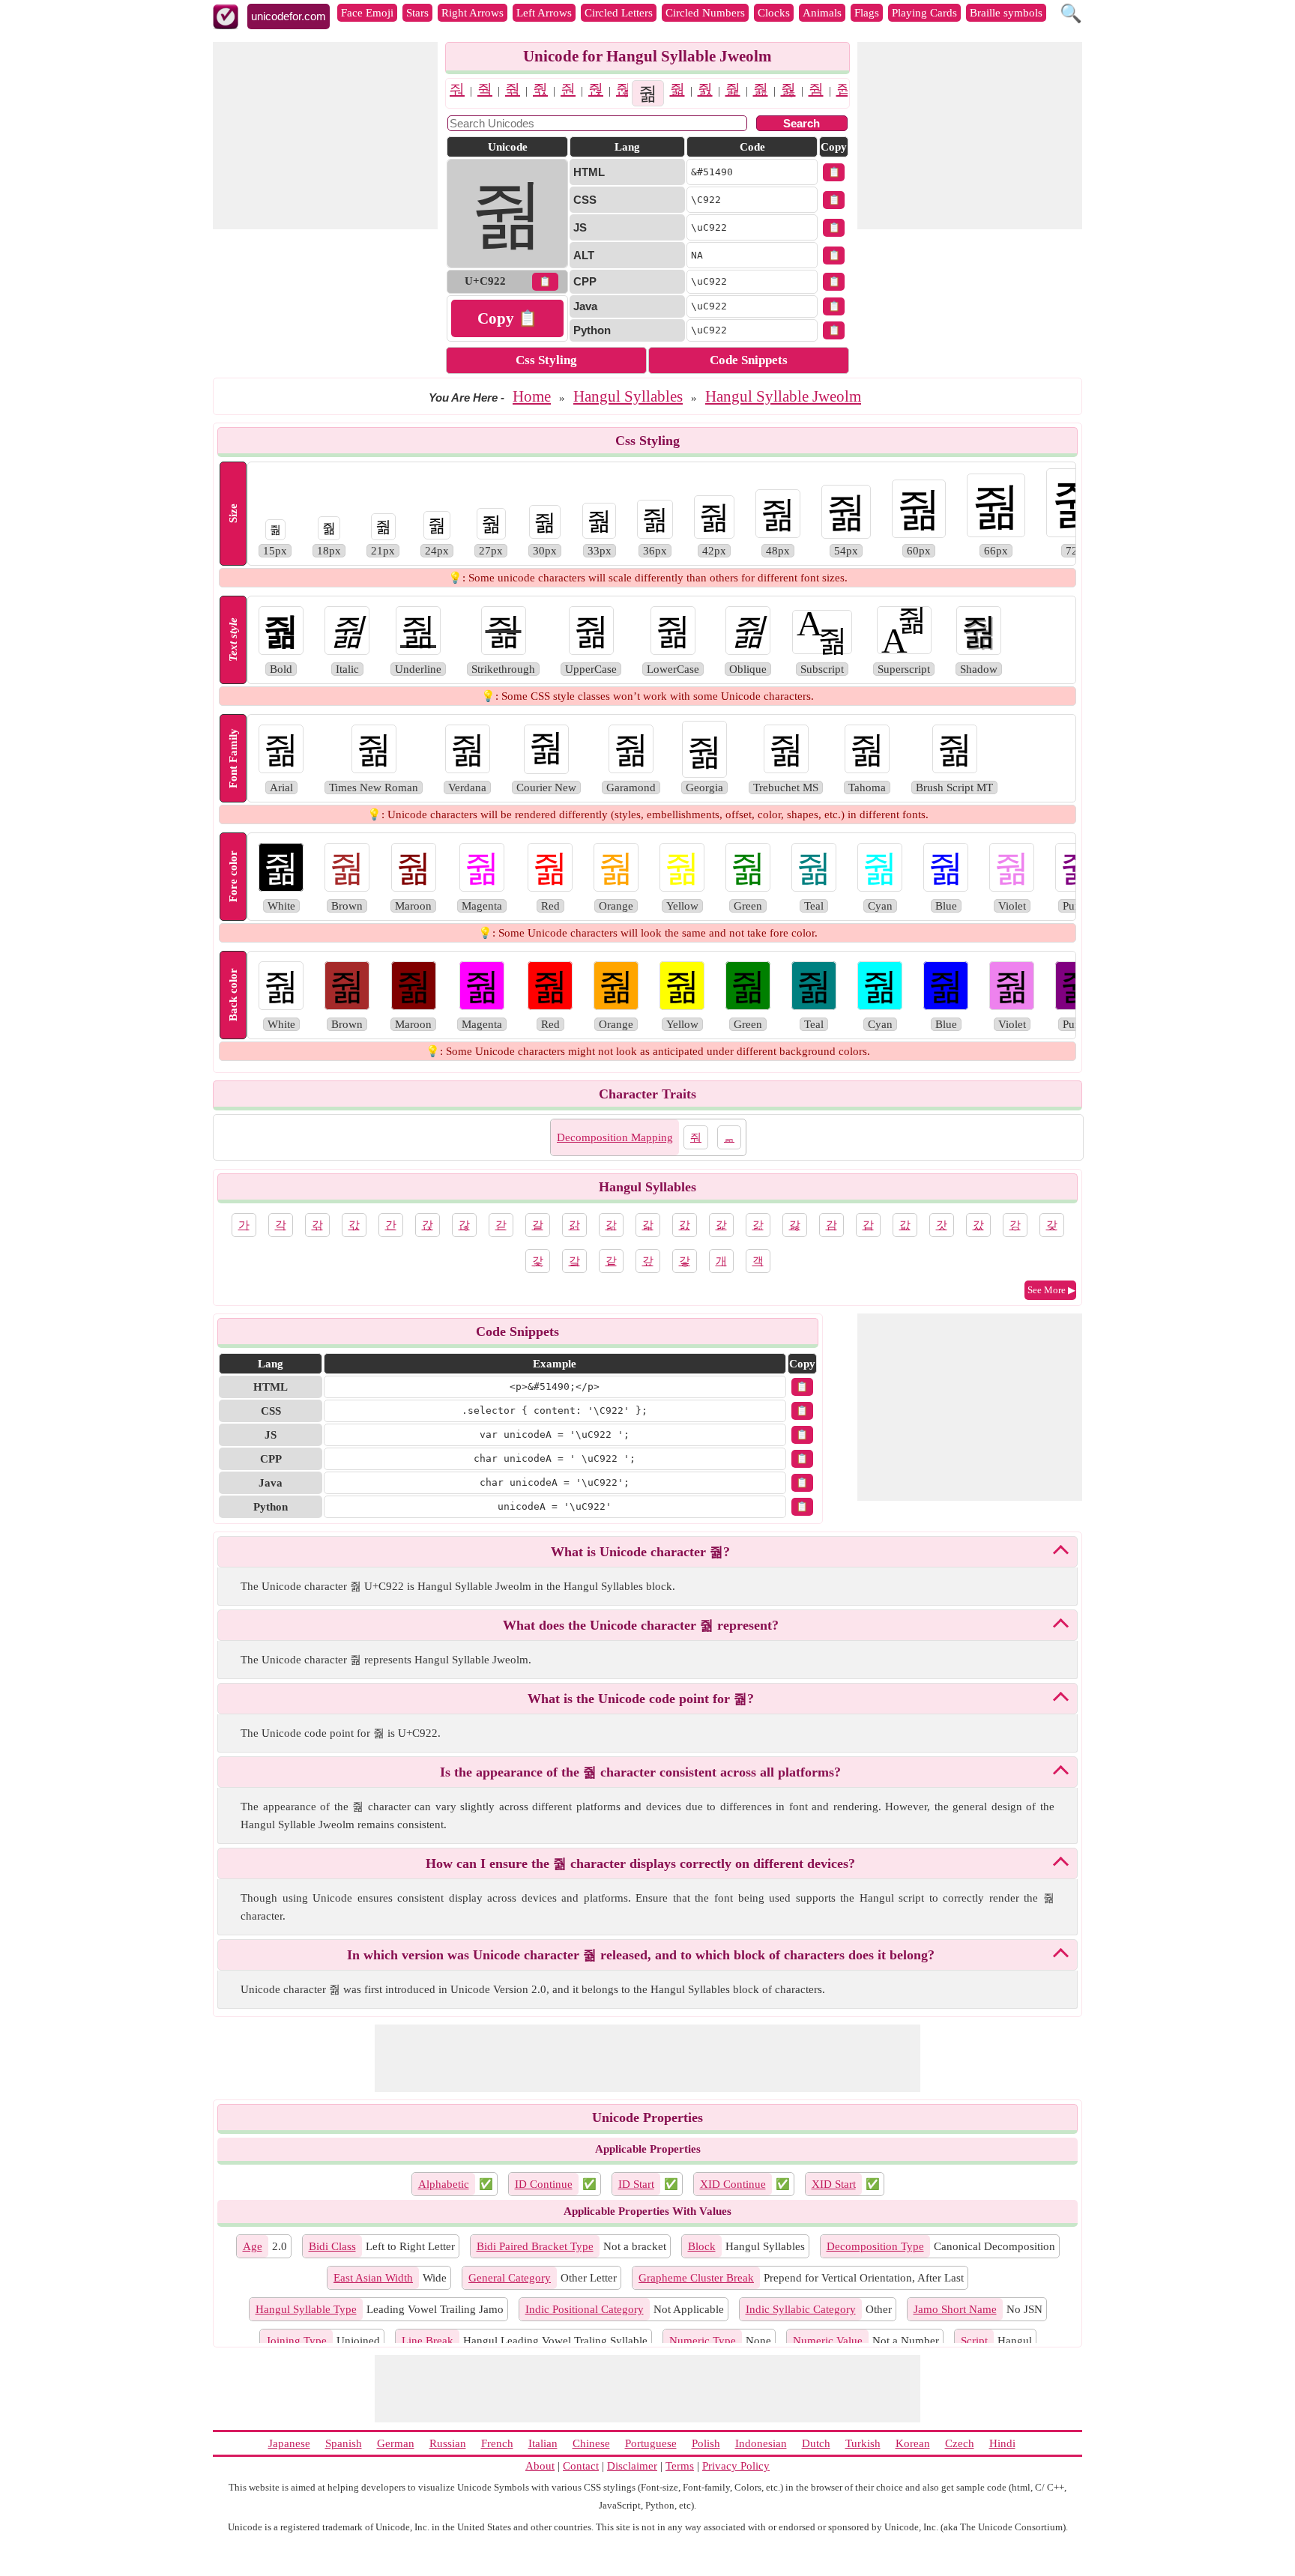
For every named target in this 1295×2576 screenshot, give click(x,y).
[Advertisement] (325, 136)
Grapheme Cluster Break (696, 2278)
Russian (448, 2443)
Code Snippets (749, 360)
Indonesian (761, 2443)
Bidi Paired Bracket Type (535, 2246)
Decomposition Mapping (615, 1137)
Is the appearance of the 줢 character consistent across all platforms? (640, 1772)
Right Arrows (473, 13)
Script (974, 2341)
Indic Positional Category (585, 2309)
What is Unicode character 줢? (640, 1552)
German (396, 2443)
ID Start (636, 2184)
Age (253, 2246)
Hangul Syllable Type (306, 2309)
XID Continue (733, 2184)
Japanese (289, 2443)
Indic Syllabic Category (801, 2309)
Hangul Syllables (628, 396)
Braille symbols (1006, 13)
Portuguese (651, 2443)
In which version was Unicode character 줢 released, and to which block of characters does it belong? (641, 1955)
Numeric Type (703, 2341)
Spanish (344, 2443)
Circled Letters (619, 13)
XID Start (834, 2184)
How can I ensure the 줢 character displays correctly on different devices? (640, 1863)
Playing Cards (924, 13)
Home (532, 396)
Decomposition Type (875, 2246)
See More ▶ (1051, 1290)
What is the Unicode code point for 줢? (641, 1699)
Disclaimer (632, 2466)
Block (702, 2246)
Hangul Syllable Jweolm (783, 396)
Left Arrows (544, 13)
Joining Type (296, 2341)
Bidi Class (332, 2246)
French (497, 2443)
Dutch (816, 2443)
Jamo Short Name (955, 2309)
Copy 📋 (507, 318)
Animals (822, 13)
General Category (510, 2278)
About (540, 2466)
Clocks (774, 13)
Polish (706, 2443)
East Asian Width (373, 2278)
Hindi (1002, 2443)
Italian (543, 2443)
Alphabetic (444, 2184)
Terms (680, 2466)
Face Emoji (367, 13)
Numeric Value (828, 2341)
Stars (417, 13)
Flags (867, 13)
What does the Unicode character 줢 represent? (641, 1625)
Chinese (591, 2443)
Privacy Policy (736, 2466)
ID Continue (544, 2184)
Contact (581, 2466)
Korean (913, 2443)
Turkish (863, 2443)
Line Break (428, 2341)
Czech (960, 2443)
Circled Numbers (705, 13)
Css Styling (546, 360)
